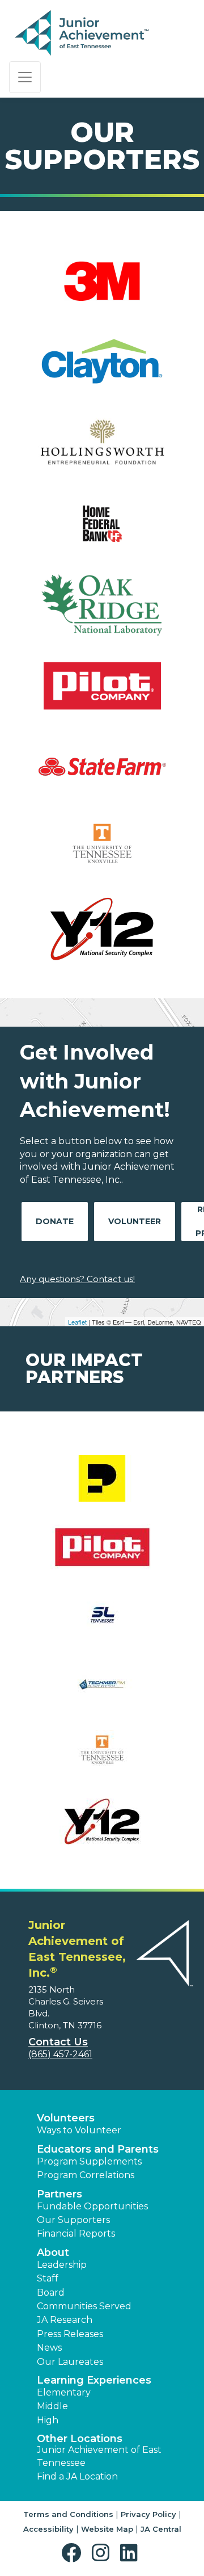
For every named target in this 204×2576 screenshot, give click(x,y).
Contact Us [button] (58, 2042)
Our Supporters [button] (73, 2220)
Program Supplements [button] (89, 2161)
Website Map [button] (107, 2529)
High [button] (48, 2420)
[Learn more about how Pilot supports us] (102, 1554)
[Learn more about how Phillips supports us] (102, 1485)
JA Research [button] (65, 2320)
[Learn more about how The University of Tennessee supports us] (102, 1760)
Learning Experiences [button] (94, 2380)
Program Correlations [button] (86, 2175)
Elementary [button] (64, 2392)
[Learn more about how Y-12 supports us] (102, 1829)
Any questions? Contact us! (77, 1279)
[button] (74, 2553)
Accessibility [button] (48, 2529)
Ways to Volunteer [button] (79, 2130)
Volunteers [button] (66, 2118)
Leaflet (77, 1322)
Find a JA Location (77, 2476)
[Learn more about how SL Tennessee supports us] (102, 1623)
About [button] (53, 2253)
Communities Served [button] (84, 2306)
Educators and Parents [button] (98, 2149)
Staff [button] (48, 2278)
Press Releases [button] (70, 2334)
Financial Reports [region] (76, 2233)
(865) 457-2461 (60, 2054)
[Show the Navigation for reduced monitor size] (25, 77)
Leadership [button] (62, 2265)
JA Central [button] (161, 2529)
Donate (55, 1221)
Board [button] (51, 2293)
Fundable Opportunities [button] (92, 2206)
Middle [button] (52, 2406)
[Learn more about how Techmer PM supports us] (102, 1692)
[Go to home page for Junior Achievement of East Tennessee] (83, 33)
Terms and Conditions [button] (68, 2514)
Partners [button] (59, 2194)
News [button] (49, 2348)
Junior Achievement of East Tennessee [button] (99, 2456)
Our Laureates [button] (70, 2362)
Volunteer (135, 1221)
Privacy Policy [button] (148, 2514)
